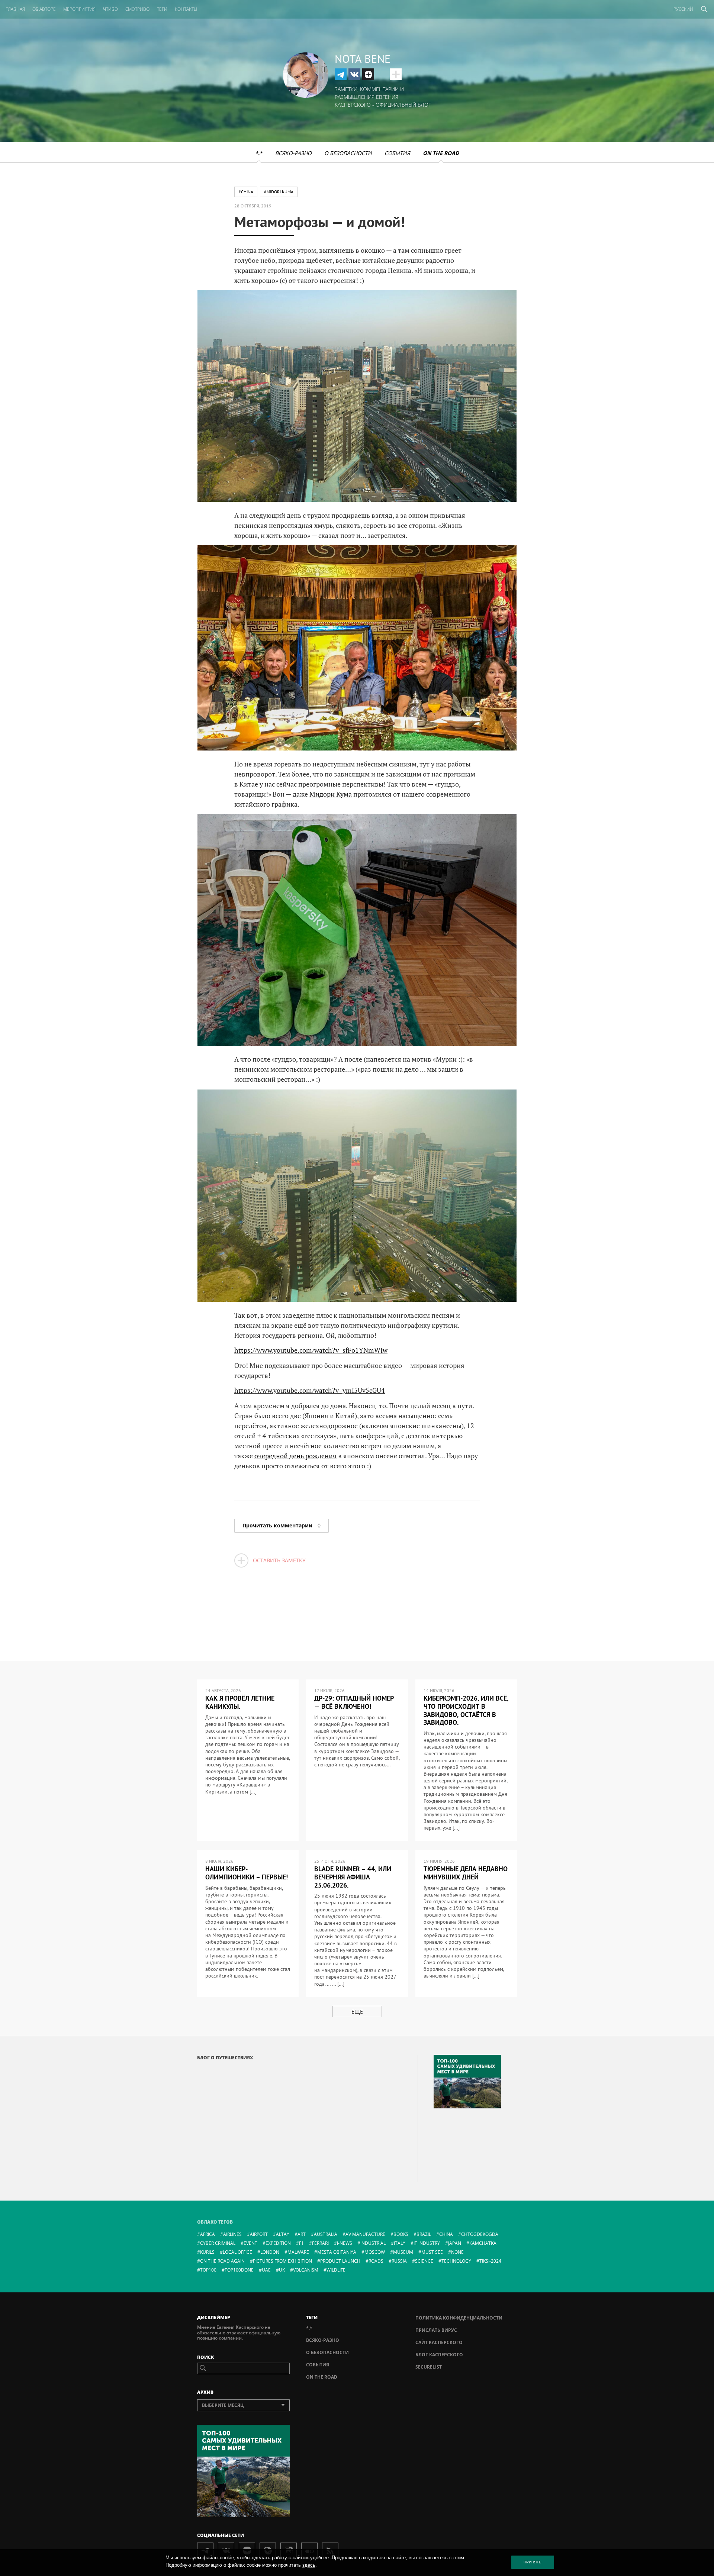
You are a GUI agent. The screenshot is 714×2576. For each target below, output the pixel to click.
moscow (375, 2252)
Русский (683, 9)
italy (400, 2243)
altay (283, 2234)
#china (246, 192)
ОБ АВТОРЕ (44, 9)
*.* (259, 153)
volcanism (306, 2270)
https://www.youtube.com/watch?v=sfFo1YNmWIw (311, 1350)
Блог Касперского (439, 2355)
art (302, 2234)
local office (237, 2252)
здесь (309, 2565)
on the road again (222, 2261)
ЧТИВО (110, 9)
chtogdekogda (480, 2234)
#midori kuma (279, 192)
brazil (424, 2234)
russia (399, 2261)
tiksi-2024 (490, 2261)
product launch (340, 2261)
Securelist (429, 2367)
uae (266, 2270)
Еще (357, 2012)
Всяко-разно (293, 153)
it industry (427, 2243)
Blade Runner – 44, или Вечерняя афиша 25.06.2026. (353, 1877)
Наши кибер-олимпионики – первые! (247, 1873)
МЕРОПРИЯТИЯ (79, 9)
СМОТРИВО (137, 9)
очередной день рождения (295, 1456)
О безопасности (348, 153)
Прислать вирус (436, 2330)
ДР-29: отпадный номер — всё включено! (354, 1702)
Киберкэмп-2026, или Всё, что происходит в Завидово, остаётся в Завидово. (466, 1710)
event (250, 2243)
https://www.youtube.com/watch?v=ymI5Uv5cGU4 (310, 1390)
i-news (345, 2243)
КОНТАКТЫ (186, 9)
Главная (15, 9)
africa (208, 2234)
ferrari (320, 2243)
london (270, 2252)
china (446, 2234)
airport (259, 2234)
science (424, 2261)
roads (376, 2261)
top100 (208, 2270)
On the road (441, 153)
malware (298, 2252)
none (457, 2252)
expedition (278, 2243)
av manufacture (365, 2234)
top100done (239, 2270)
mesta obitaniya (337, 2252)
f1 (301, 2243)
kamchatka (483, 2243)
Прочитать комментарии (282, 1525)
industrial (373, 2243)
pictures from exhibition (282, 2261)
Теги (162, 9)
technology (456, 2261)
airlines (232, 2234)
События (397, 153)
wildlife (336, 2270)
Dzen (368, 74)
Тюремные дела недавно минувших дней (466, 1873)
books (401, 2234)
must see (432, 2252)
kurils (207, 2252)
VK (354, 74)
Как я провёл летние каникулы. (240, 1702)
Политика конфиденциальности (459, 2318)
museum (403, 2252)
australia (326, 2234)
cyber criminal (218, 2243)
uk (282, 2270)
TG (341, 74)
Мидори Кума (331, 794)
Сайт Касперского (439, 2342)
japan (455, 2243)
